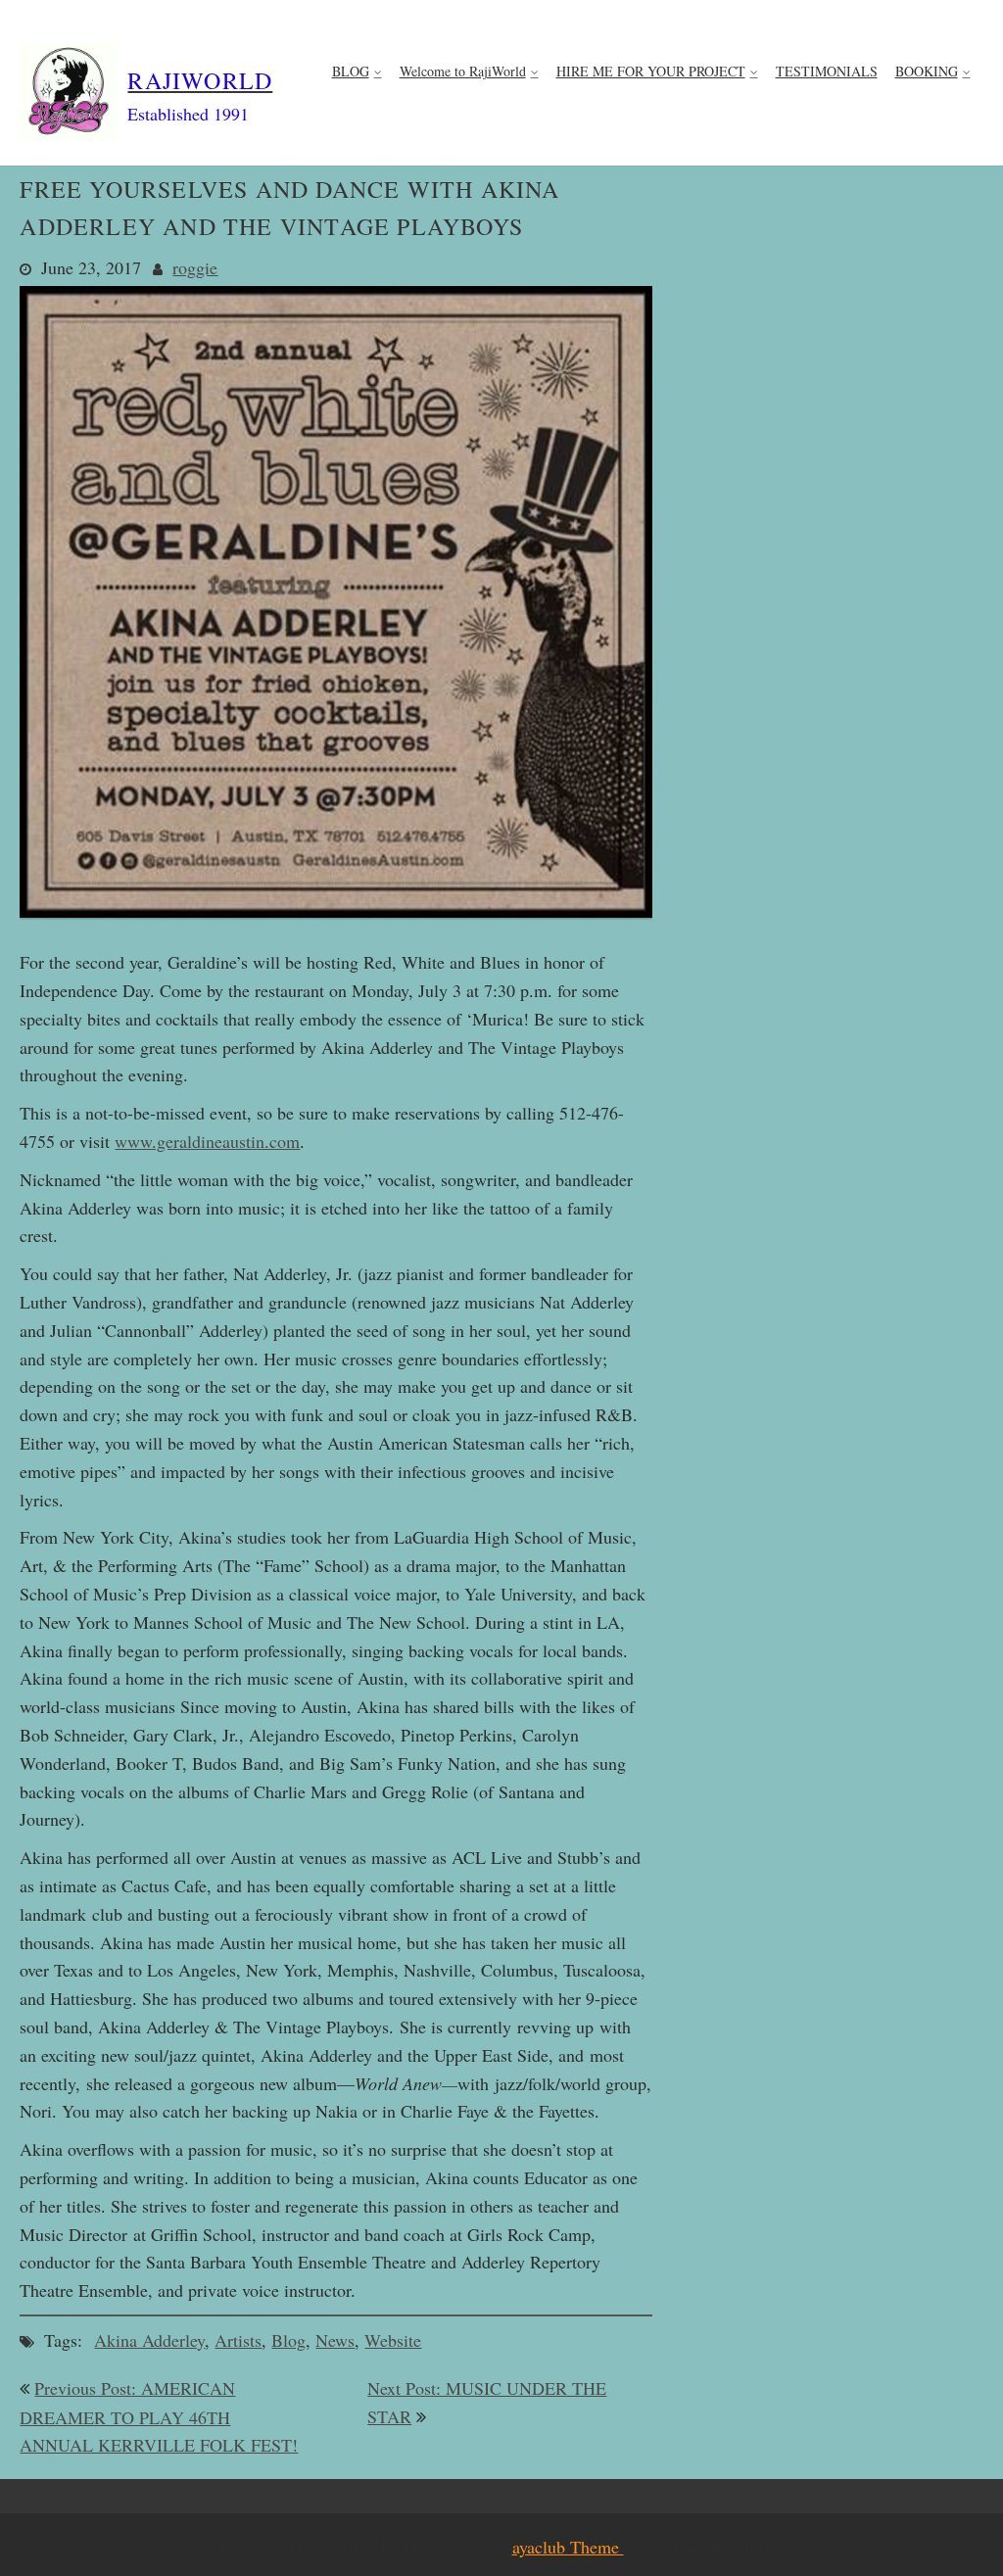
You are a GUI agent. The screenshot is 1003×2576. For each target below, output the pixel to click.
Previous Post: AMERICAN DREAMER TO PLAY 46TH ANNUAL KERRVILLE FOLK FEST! (159, 2417)
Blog (288, 2340)
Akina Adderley (149, 2340)
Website (393, 2340)
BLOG (351, 71)
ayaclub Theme (568, 2547)
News (335, 2340)
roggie (195, 267)
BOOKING (927, 71)
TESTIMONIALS (827, 71)
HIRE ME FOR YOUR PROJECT (651, 71)
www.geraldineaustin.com (207, 1141)
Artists (238, 2340)
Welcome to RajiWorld (463, 71)
